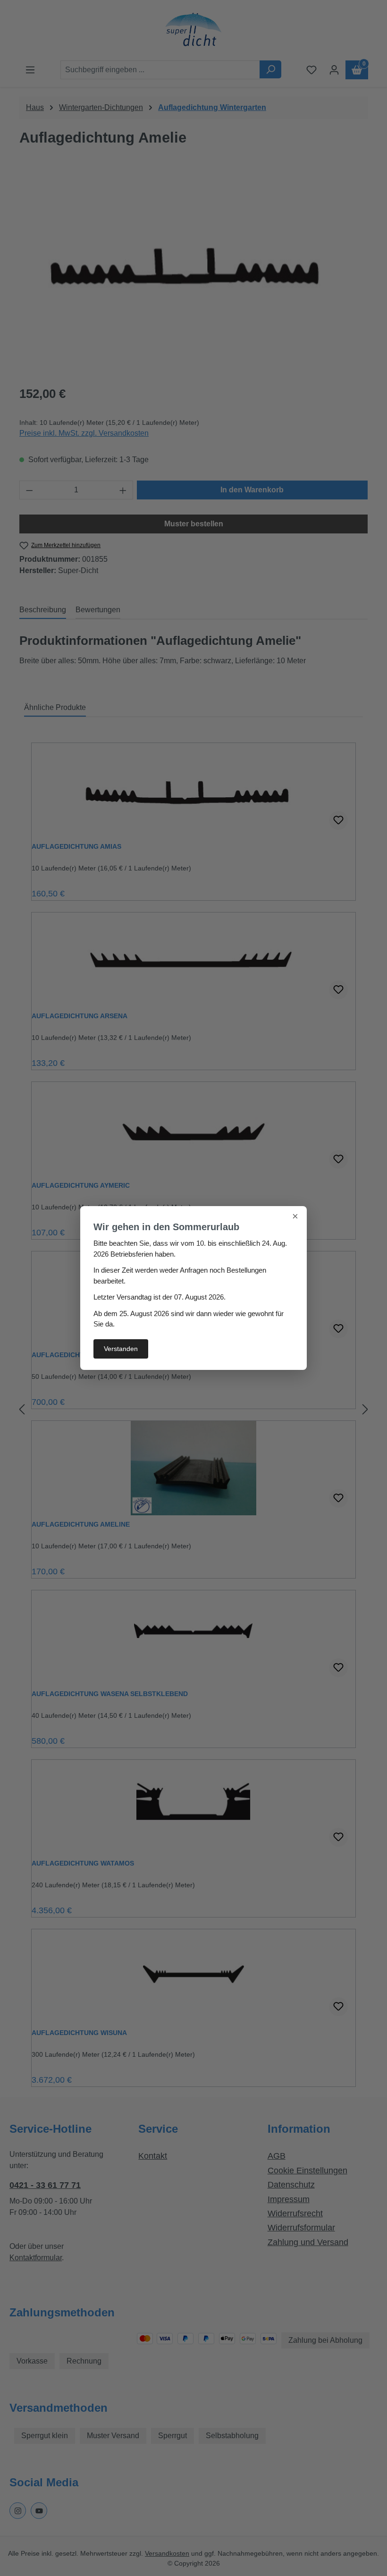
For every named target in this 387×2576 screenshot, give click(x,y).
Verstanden (121, 1349)
